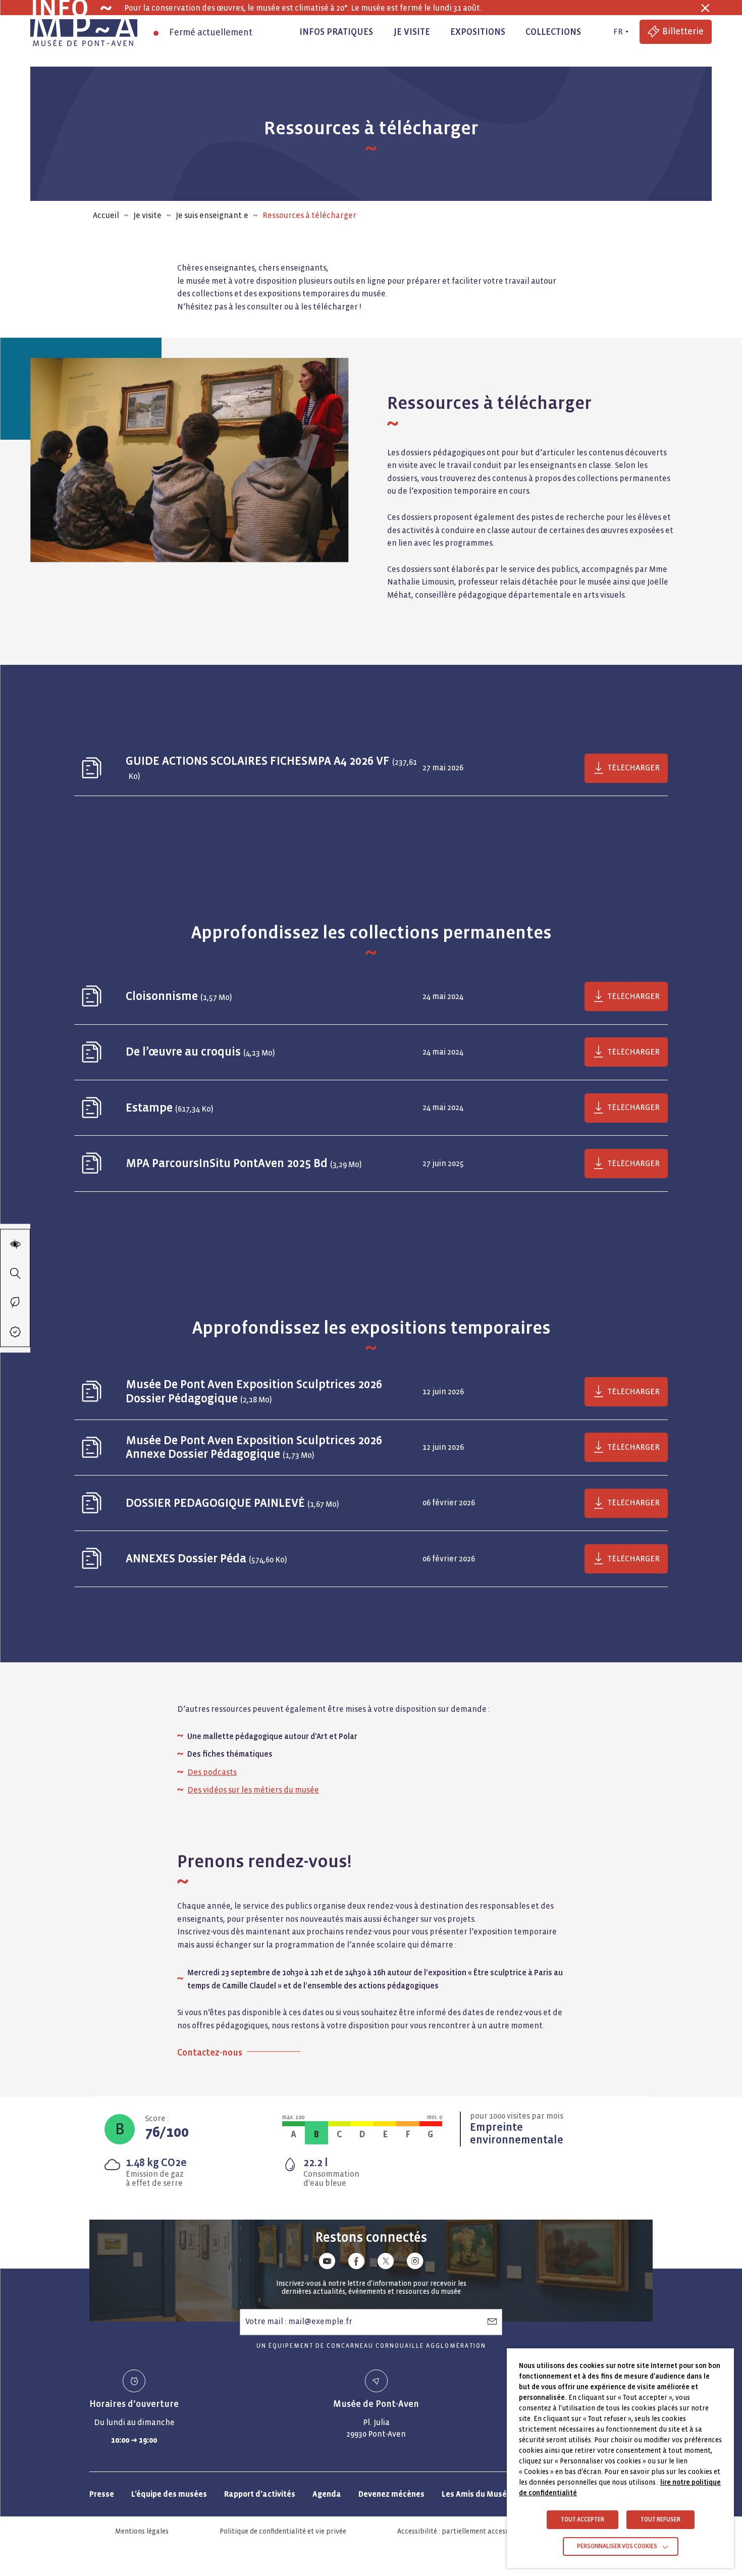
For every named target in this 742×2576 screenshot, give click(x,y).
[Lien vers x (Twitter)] (386, 2263)
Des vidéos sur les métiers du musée (253, 1790)
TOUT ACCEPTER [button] (582, 2520)
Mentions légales (142, 2531)
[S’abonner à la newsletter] (492, 2322)
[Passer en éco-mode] (15, 1302)
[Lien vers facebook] (356, 2263)
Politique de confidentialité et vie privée (283, 2531)
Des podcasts (212, 1772)
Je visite (412, 32)
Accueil (106, 215)
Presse (102, 2494)
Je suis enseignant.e (212, 215)
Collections (553, 32)
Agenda (327, 2494)
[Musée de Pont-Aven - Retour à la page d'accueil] (84, 32)
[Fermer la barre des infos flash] (705, 8)
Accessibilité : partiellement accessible (459, 2531)
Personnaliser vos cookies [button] (617, 2546)
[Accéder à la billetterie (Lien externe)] (15, 1332)
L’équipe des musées (169, 2494)
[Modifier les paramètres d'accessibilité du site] (15, 1244)
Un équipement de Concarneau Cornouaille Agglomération (371, 2346)
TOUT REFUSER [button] (660, 2520)
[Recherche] (15, 1273)
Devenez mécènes (391, 2494)
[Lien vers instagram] (415, 2263)
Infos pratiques (336, 32)
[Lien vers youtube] (327, 2263)
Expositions (478, 32)
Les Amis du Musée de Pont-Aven (502, 2494)
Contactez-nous (210, 2052)
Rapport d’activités (260, 2494)
